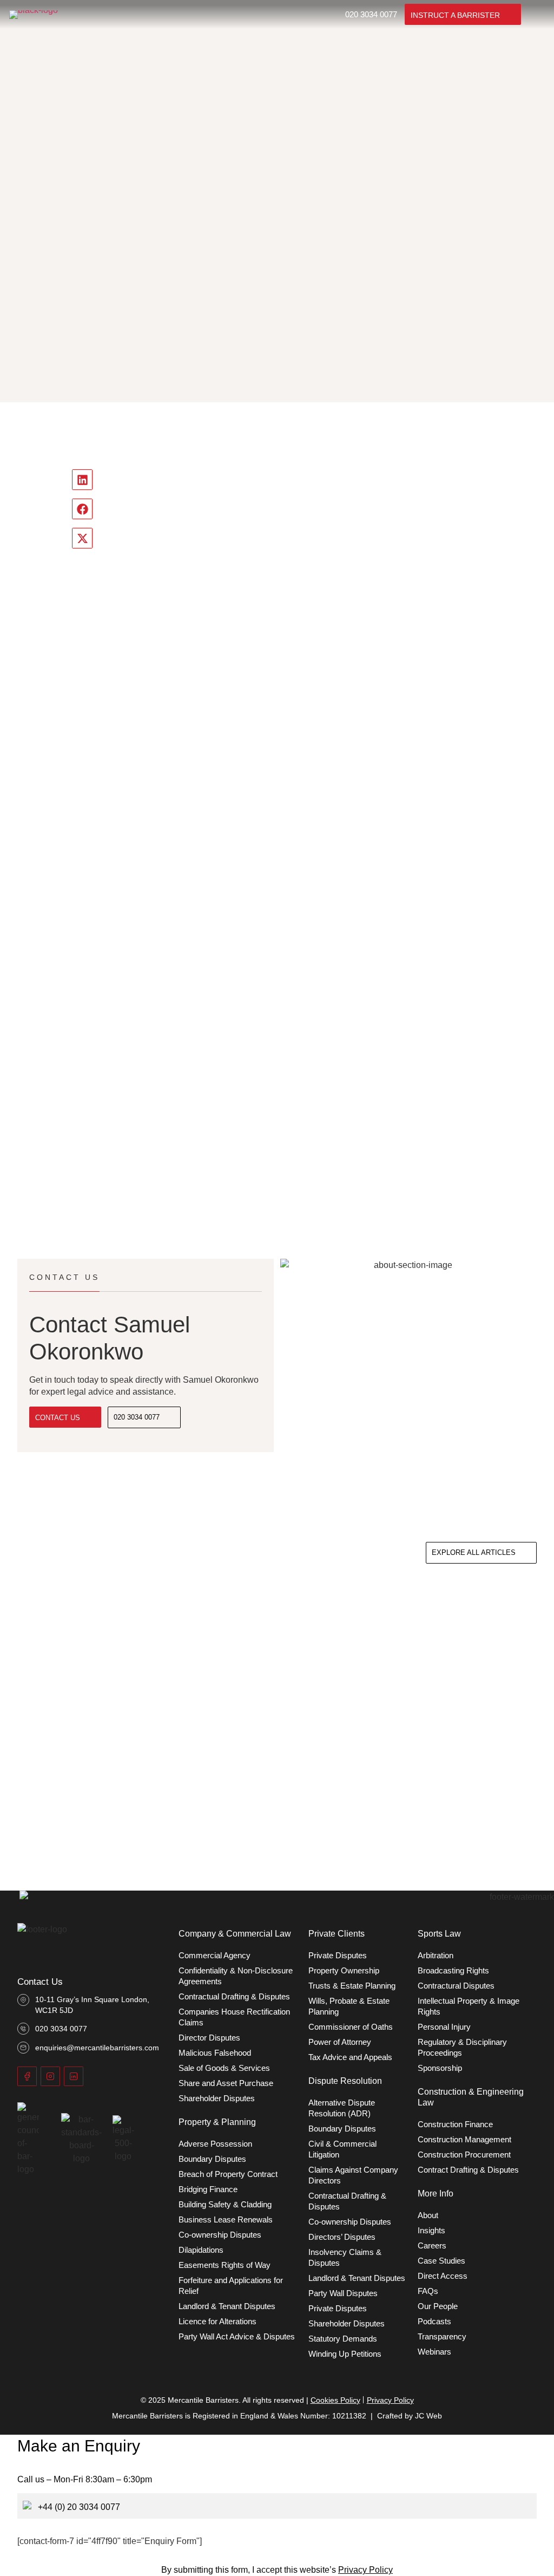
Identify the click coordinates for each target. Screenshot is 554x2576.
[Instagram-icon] (50, 2076)
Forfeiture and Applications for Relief (231, 2286)
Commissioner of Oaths (351, 2027)
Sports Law (439, 1934)
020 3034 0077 (371, 14)
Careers (432, 2245)
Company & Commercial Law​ (235, 1934)
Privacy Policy (390, 2400)
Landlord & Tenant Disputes (227, 2306)
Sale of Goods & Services (224, 2068)
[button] (82, 480)
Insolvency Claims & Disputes (345, 2257)
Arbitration (436, 1955)
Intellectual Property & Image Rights (469, 2006)
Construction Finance (455, 2124)
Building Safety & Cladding (225, 2204)
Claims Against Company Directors (353, 2175)
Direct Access (443, 2276)
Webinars (434, 2352)
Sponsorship (440, 2068)
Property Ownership (344, 1970)
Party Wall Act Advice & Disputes (237, 2336)
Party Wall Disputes (343, 2293)
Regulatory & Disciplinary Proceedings (462, 2047)
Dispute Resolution (345, 2081)
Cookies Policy (335, 2400)
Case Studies (441, 2261)
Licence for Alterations (217, 2321)
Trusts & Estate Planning (352, 1986)
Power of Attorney (340, 2042)
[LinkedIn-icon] (74, 2076)
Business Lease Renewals (226, 2219)
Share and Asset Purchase (226, 2083)
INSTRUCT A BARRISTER (455, 15)
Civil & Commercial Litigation (342, 2149)
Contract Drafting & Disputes (468, 2170)
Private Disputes (338, 1955)
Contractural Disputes (456, 1986)
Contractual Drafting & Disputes (234, 1996)
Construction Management (464, 2139)
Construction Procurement (464, 2155)
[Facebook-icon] (27, 2076)
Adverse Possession (215, 2144)
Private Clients (337, 1934)
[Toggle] (537, 15)
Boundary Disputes (212, 2159)
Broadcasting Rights (453, 1970)
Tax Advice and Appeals (350, 2057)
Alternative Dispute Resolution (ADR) (342, 2108)
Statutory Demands (343, 2339)
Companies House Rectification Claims (234, 2017)
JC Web (428, 2416)
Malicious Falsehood (215, 2053)
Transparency (442, 2336)
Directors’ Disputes (342, 2237)
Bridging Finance (208, 2189)
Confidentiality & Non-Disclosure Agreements (236, 1976)
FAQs (428, 2291)
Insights (431, 2230)
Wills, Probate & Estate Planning (349, 2006)
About (428, 2215)
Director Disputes (209, 2038)
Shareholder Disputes (217, 2098)
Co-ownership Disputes (220, 2235)
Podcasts (434, 2321)
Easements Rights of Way (225, 2265)
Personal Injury (444, 2027)
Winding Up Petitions (345, 2354)
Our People (438, 2306)
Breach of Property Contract (228, 2174)
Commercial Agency (215, 1955)
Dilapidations (201, 2250)
